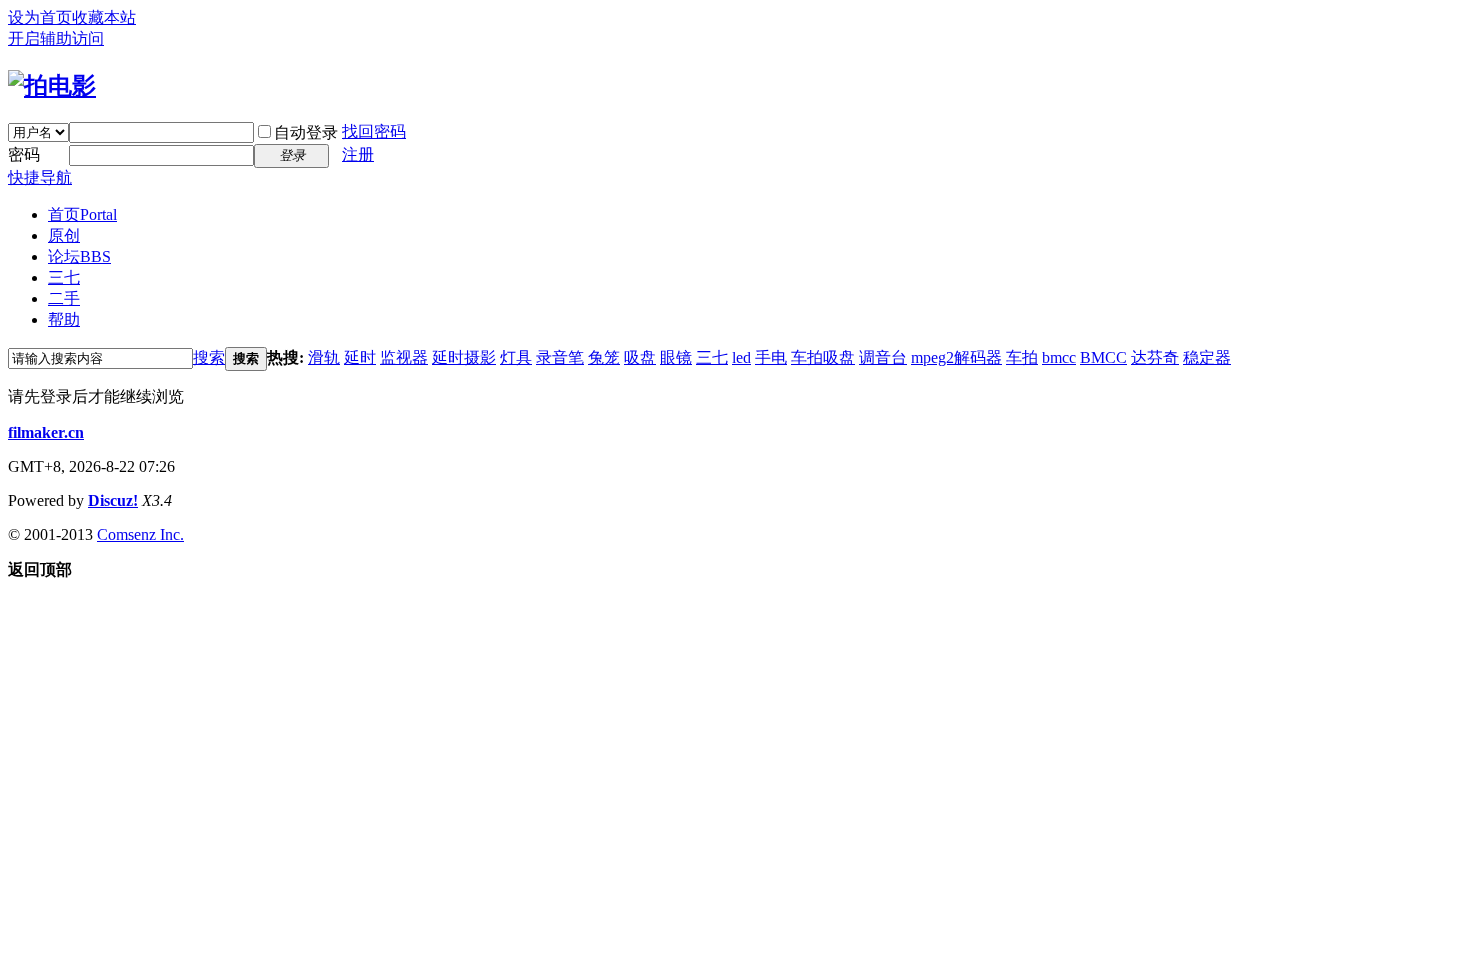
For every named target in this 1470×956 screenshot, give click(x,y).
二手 (64, 298)
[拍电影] (52, 86)
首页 (82, 214)
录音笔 (560, 357)
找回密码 (374, 131)
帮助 (64, 319)
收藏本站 (104, 17)
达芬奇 (1155, 357)
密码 (24, 154)
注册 (358, 154)
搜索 (209, 357)
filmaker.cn (46, 432)
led (741, 357)
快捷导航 (40, 177)
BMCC (1103, 357)
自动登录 (306, 132)
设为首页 (40, 17)
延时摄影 (464, 357)
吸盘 (640, 357)
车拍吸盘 (823, 357)
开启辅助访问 (56, 38)
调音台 (883, 357)
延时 (360, 357)
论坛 (79, 256)
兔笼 (604, 357)
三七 (64, 277)
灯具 (516, 357)
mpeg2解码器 (956, 357)
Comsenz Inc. (140, 534)
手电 (771, 357)
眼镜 (676, 357)
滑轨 (324, 357)
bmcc (1059, 357)
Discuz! (113, 500)
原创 (64, 235)
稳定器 (1207, 357)
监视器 (404, 357)
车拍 (1022, 357)
